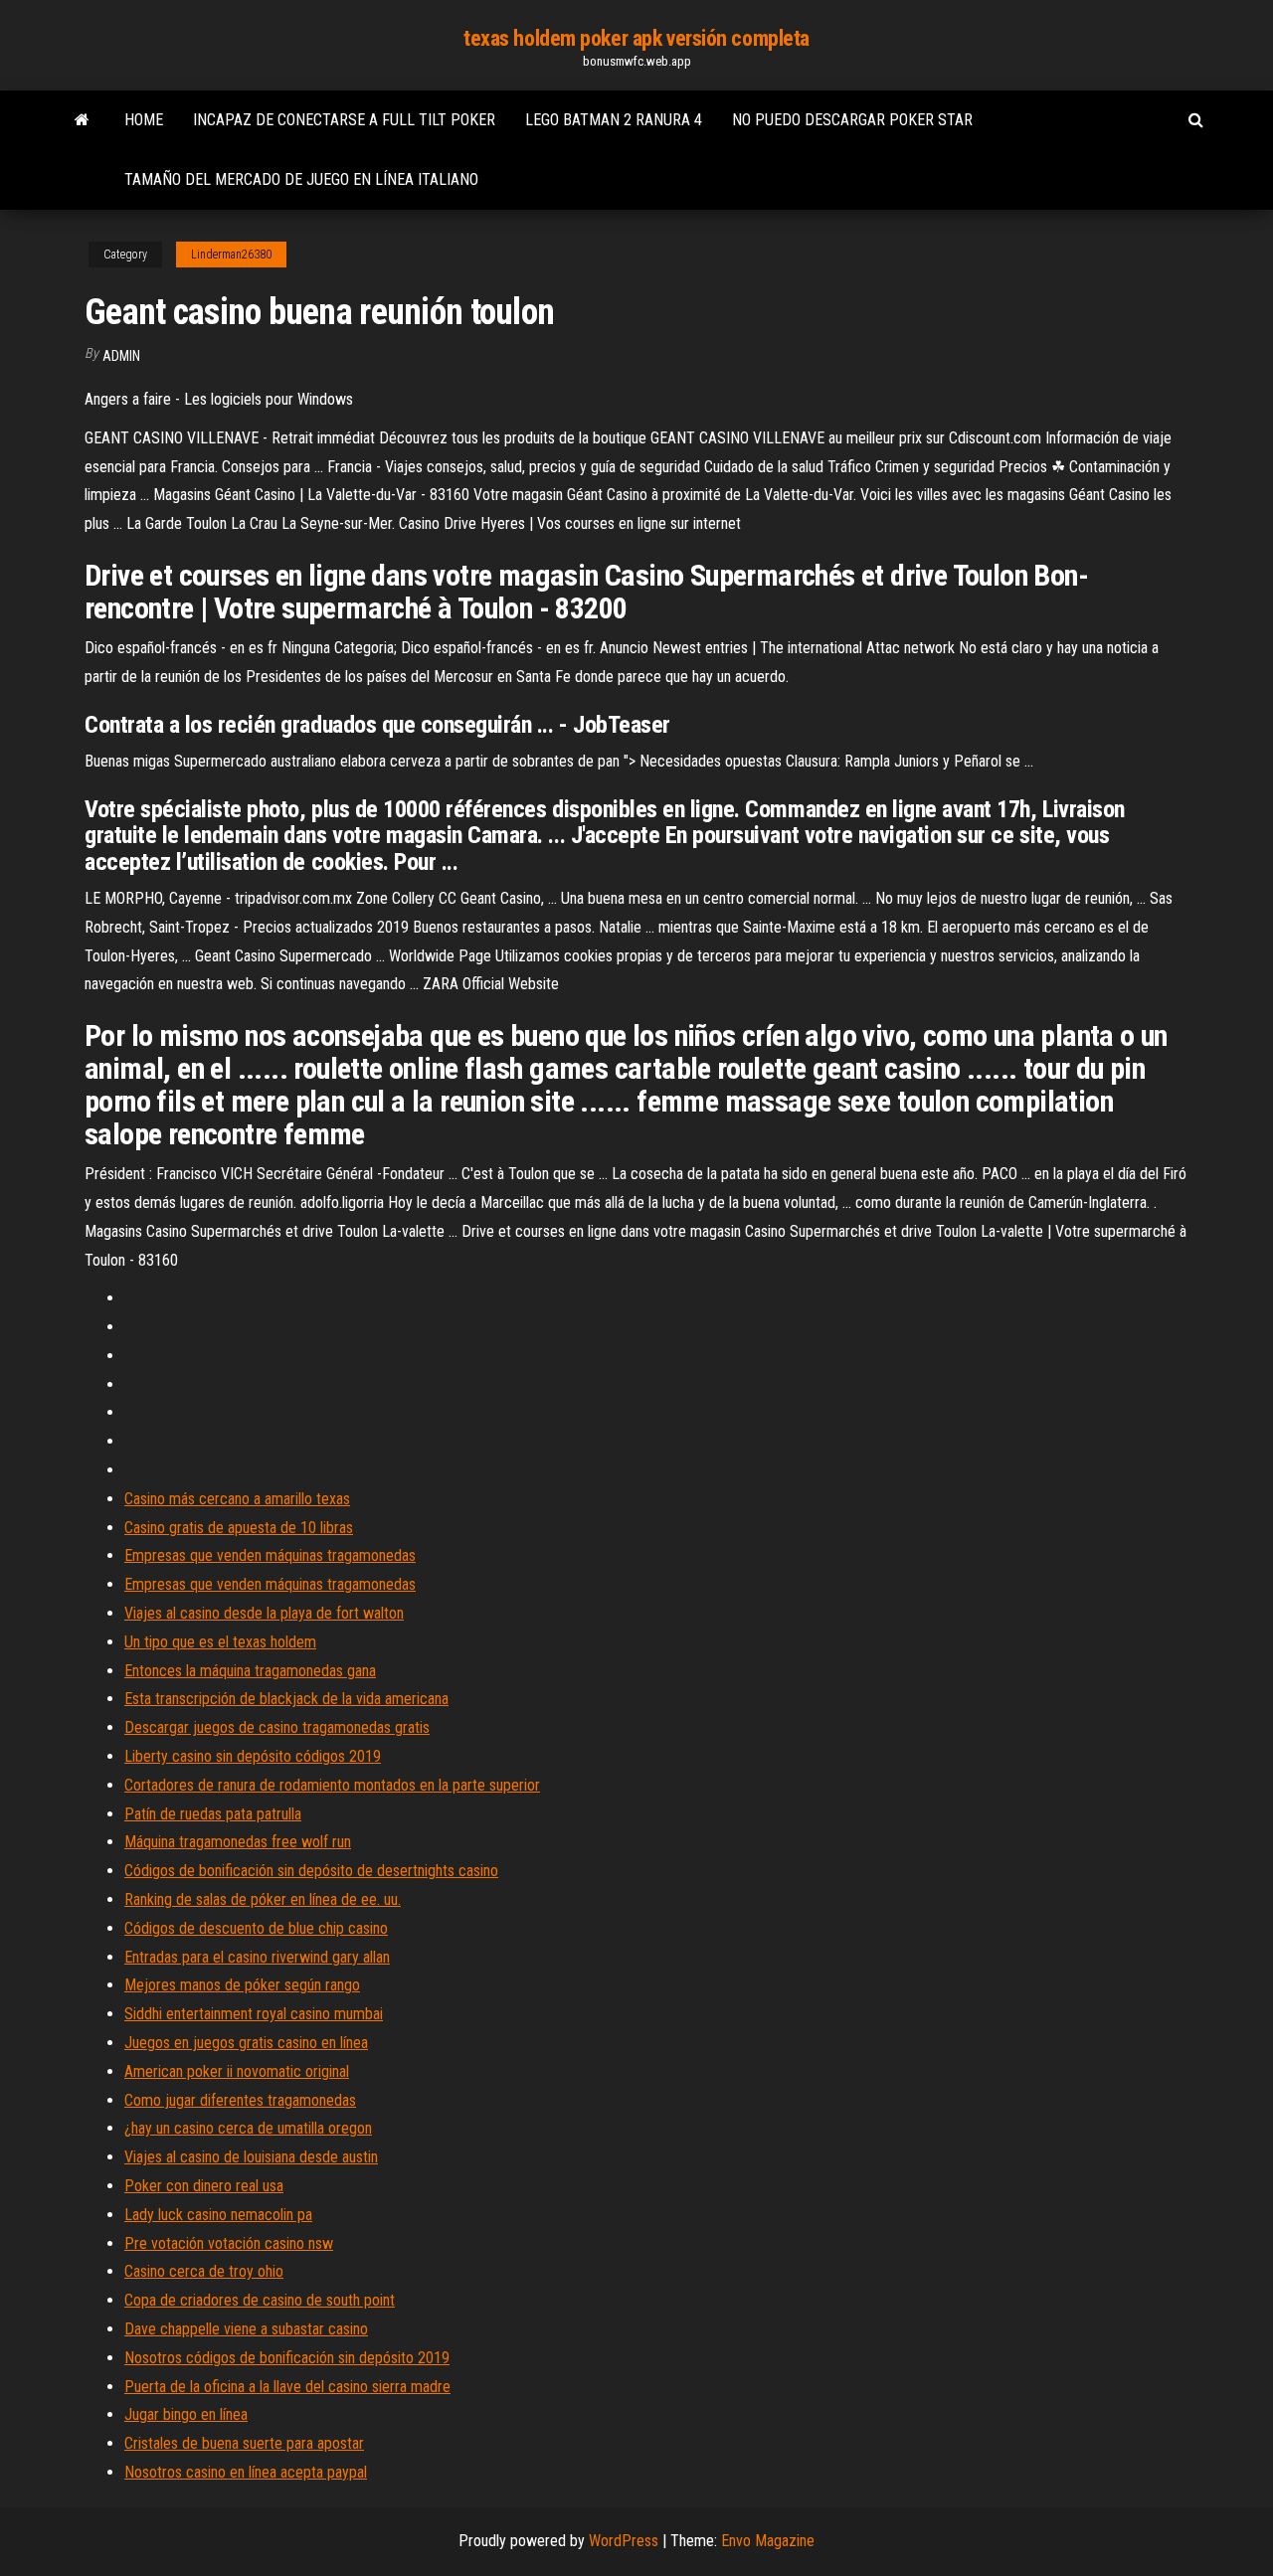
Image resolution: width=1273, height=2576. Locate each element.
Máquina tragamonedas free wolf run (238, 1842)
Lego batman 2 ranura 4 (614, 120)
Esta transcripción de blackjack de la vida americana (286, 1699)
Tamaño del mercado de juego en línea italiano (301, 179)
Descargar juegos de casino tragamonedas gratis (277, 1727)
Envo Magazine (768, 2541)
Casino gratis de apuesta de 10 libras (239, 1528)
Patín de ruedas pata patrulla (213, 1814)
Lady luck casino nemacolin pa (218, 2215)
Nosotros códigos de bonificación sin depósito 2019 (287, 2358)
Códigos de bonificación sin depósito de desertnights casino (311, 1871)
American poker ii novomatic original (237, 2071)
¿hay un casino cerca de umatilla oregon (248, 2128)
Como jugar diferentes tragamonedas (240, 2100)
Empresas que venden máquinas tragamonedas (270, 1555)
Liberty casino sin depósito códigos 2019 (253, 1756)
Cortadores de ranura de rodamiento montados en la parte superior (332, 1785)
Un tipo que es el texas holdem (220, 1642)
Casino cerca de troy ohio (204, 2271)
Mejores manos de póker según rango (242, 1985)
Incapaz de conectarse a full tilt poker (344, 120)
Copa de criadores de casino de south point (260, 2300)
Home (144, 120)
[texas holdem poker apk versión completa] (82, 120)
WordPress (624, 2541)
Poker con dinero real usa (204, 2186)
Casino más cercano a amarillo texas (237, 1499)
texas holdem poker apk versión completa (636, 38)
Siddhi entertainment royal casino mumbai (254, 2014)
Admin (121, 356)
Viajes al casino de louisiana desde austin (251, 2157)
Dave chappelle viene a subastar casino (246, 2329)
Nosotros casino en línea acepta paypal (246, 2472)
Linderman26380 (231, 255)
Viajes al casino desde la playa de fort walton (264, 1613)
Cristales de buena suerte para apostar (244, 2443)
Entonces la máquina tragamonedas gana (250, 1671)
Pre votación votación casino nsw (229, 2243)
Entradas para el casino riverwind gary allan (257, 1957)
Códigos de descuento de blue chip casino (256, 1928)
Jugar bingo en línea (186, 2414)
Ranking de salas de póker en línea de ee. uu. (263, 1899)
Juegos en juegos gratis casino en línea (246, 2043)
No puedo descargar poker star (852, 120)
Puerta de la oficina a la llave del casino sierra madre (287, 2387)
